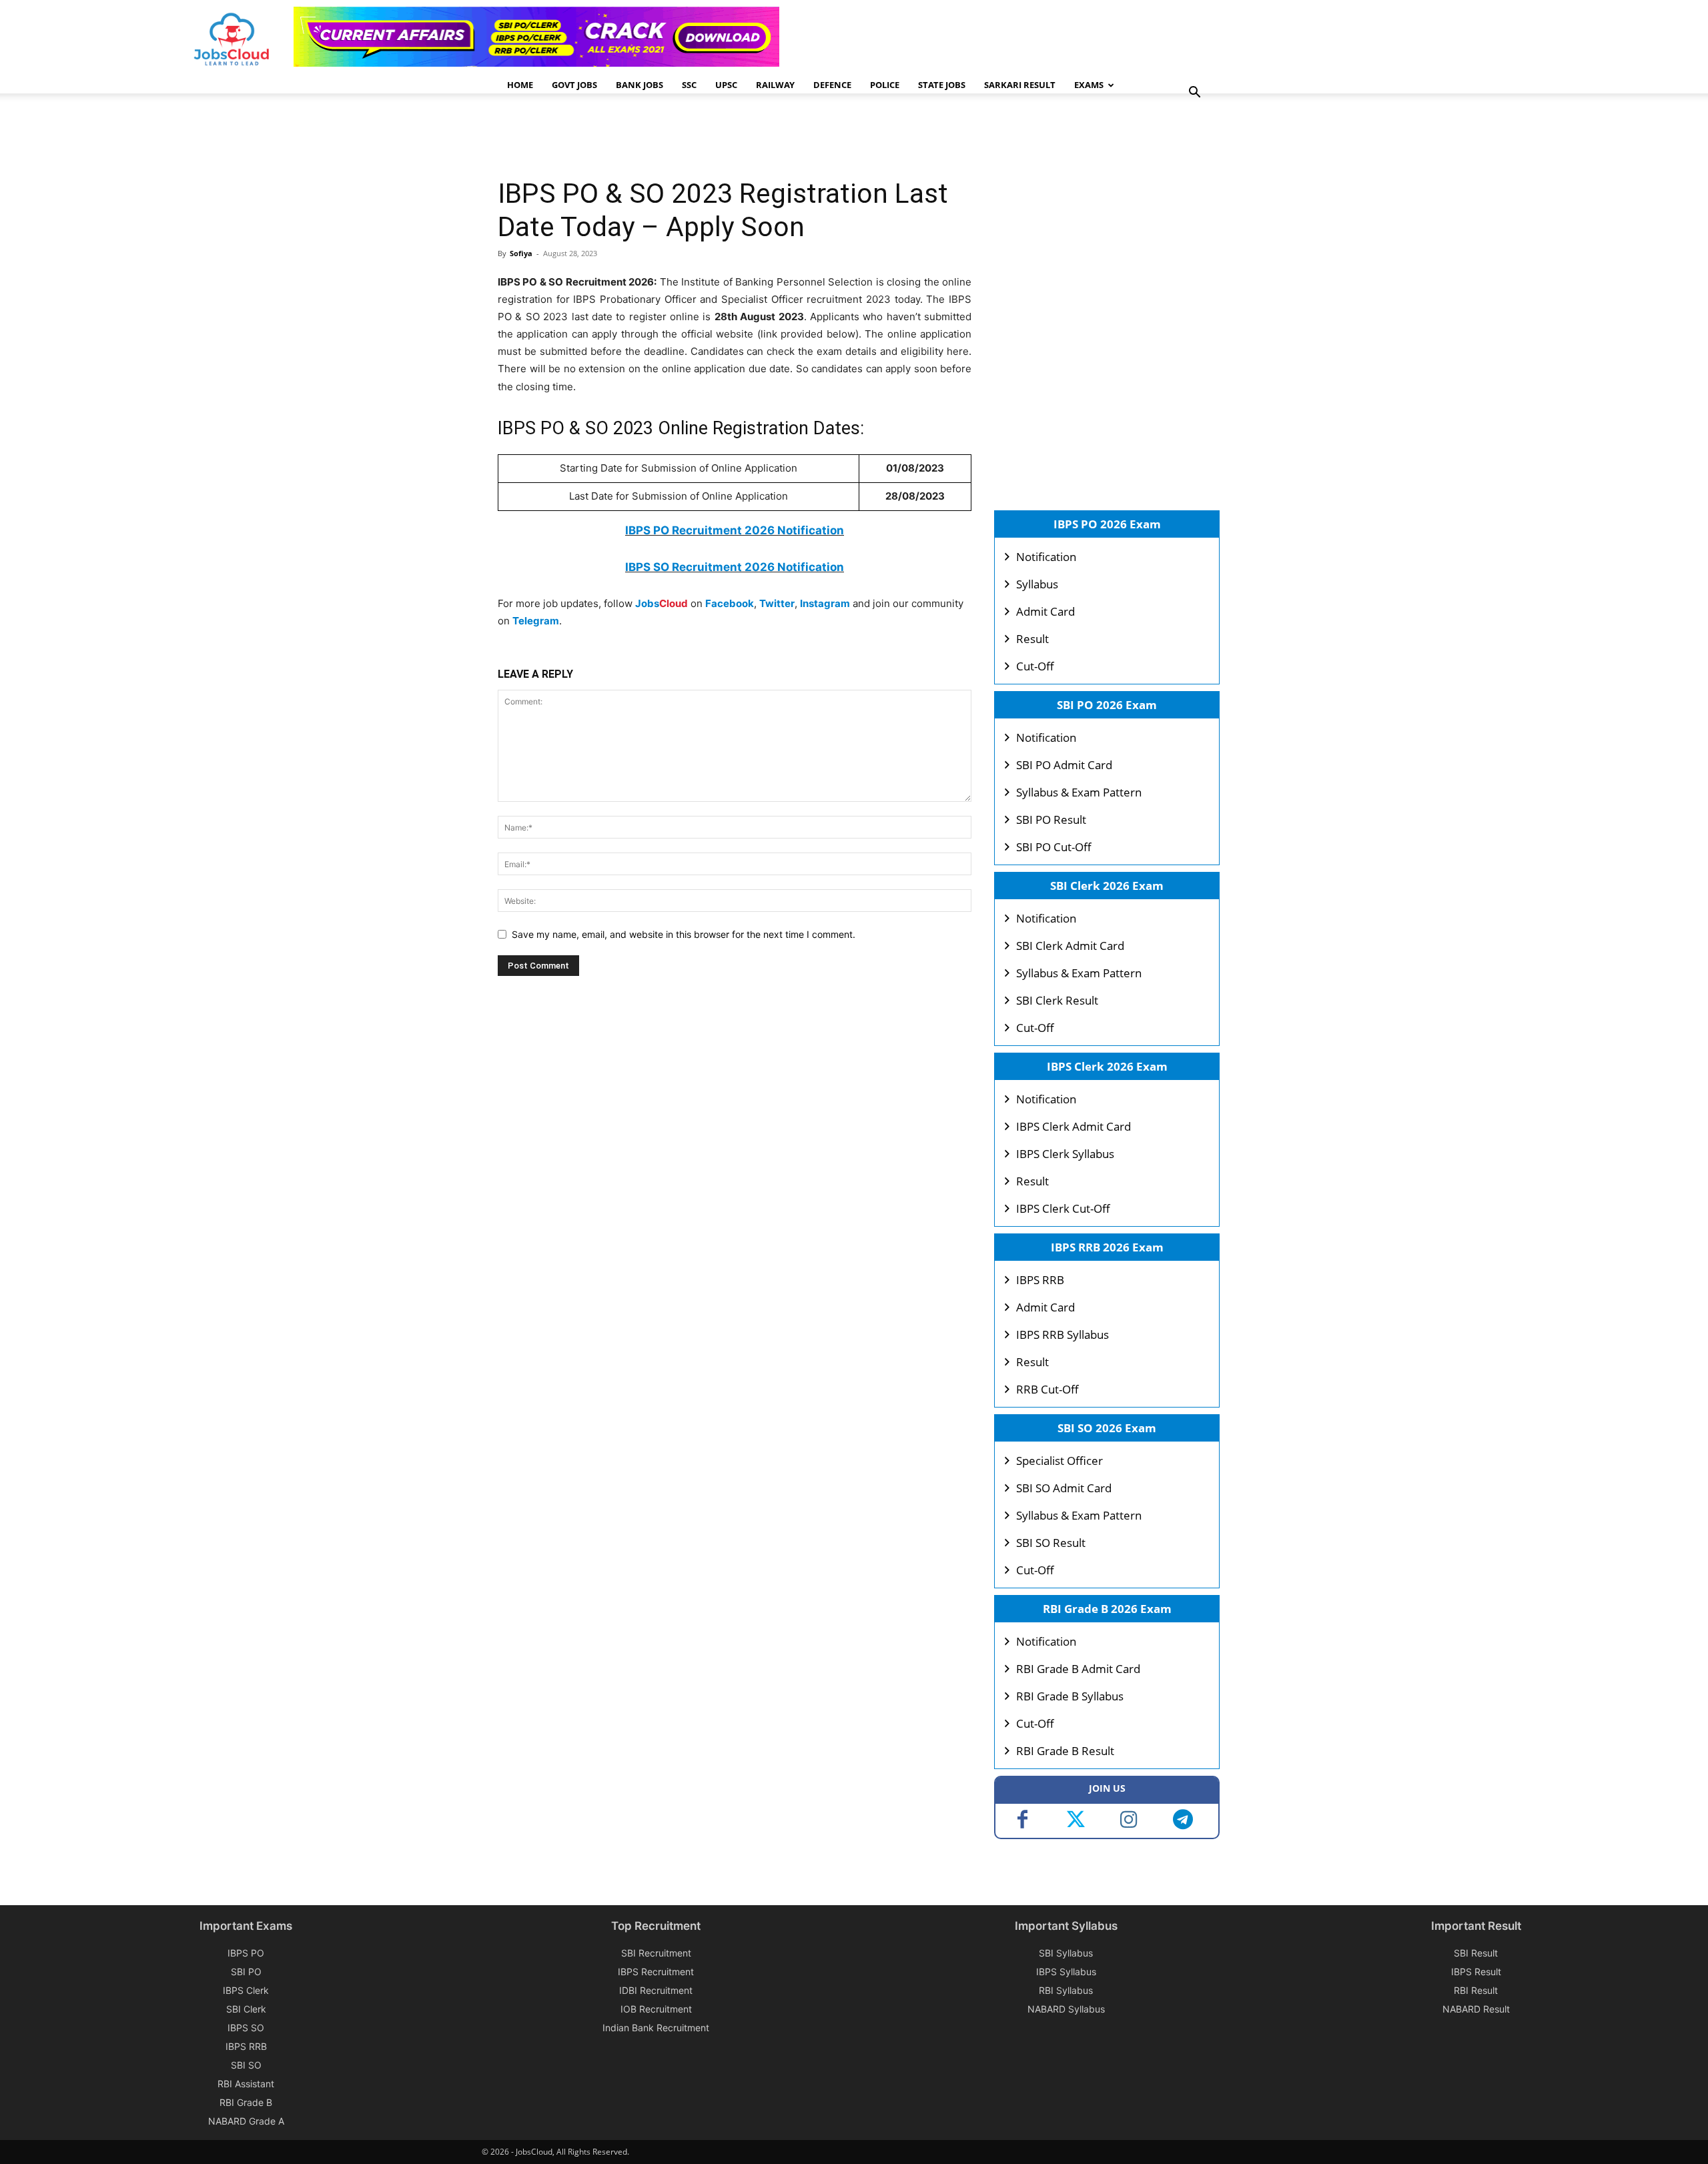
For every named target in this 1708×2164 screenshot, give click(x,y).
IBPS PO (246, 1953)
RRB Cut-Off (1047, 1389)
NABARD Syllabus (1066, 2009)
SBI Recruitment (656, 1953)
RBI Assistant (246, 2084)
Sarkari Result (1020, 85)
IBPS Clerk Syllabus (1065, 1154)
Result (1032, 639)
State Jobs (942, 85)
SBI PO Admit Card (1064, 765)
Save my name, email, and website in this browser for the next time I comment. (684, 934)
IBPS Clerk (246, 1990)
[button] (1194, 94)
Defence (832, 85)
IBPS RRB (1040, 1280)
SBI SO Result (1051, 1543)
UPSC (726, 85)
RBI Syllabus (1066, 1990)
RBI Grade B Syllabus (1070, 1696)
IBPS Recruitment (656, 1972)
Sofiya (521, 253)
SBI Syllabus (1066, 1953)
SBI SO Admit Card (1064, 1488)
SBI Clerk (246, 2009)
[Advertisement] (741, 137)
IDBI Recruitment (656, 1990)
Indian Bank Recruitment (656, 2028)
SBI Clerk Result (1057, 1000)
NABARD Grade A (246, 2121)
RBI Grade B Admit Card (1078, 1669)
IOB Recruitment (656, 2009)
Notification (1046, 557)
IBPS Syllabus (1066, 1972)
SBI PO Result (1051, 820)
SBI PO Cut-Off (1054, 847)
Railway (775, 85)
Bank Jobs (639, 85)
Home (520, 85)
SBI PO (246, 1972)
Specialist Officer (1059, 1461)
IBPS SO (246, 2028)
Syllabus (1037, 584)
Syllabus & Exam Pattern (1079, 792)
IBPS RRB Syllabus (1062, 1334)
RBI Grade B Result (1065, 1751)
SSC (689, 85)
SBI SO (246, 2065)
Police (885, 85)
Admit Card (1045, 611)
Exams (1089, 85)
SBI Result (1476, 1953)
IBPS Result (1476, 1972)
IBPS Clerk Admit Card (1074, 1126)
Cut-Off (1035, 666)
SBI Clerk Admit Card (1070, 946)
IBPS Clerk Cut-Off (1063, 1208)
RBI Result (1476, 1990)
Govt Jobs (574, 85)
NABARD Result (1476, 2009)
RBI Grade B (246, 2102)
